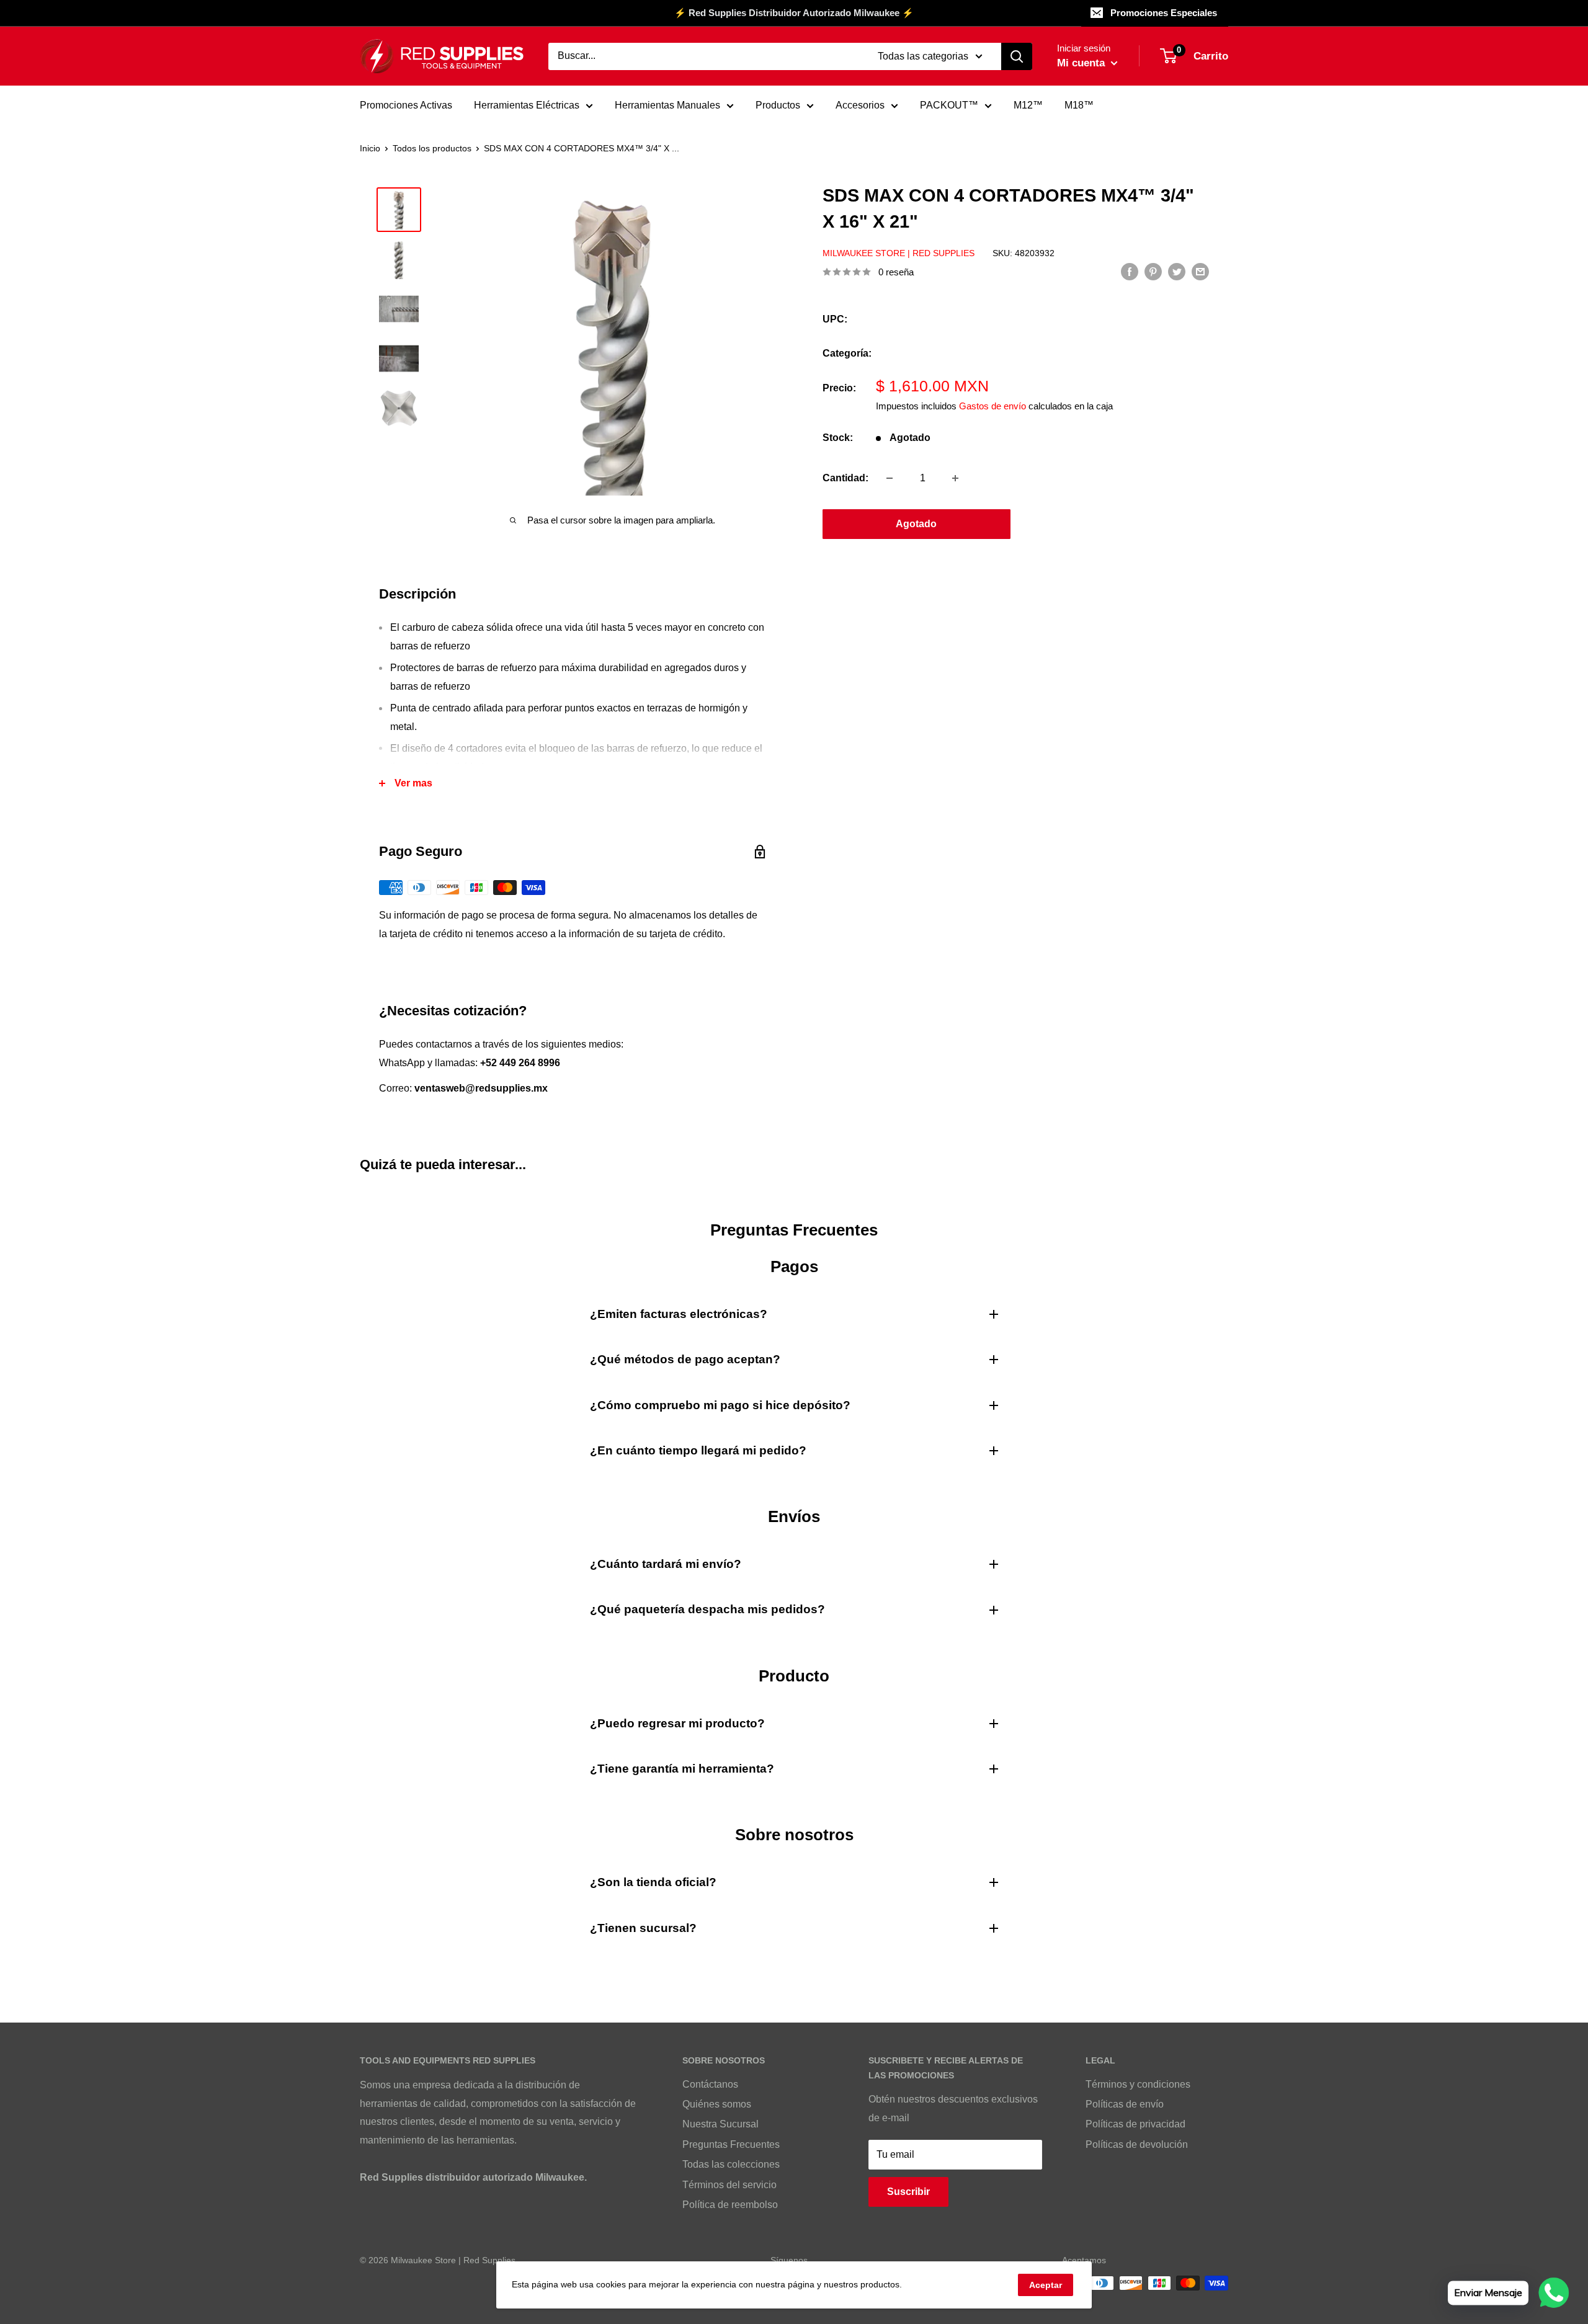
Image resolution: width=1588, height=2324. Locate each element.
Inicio (370, 148)
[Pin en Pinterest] (1153, 271)
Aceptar (1046, 2285)
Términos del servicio (729, 2185)
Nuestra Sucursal (720, 2124)
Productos (778, 105)
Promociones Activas (406, 105)
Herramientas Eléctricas (527, 105)
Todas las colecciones (731, 2164)
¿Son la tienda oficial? (653, 1882)
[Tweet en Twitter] (1177, 271)
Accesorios (860, 105)
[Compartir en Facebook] (1130, 271)
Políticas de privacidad (1135, 2124)
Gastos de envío (993, 406)
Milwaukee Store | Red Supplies (899, 253)
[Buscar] (1017, 56)
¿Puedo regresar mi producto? (677, 1723)
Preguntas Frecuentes (731, 2144)
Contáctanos (710, 2084)
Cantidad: (845, 478)
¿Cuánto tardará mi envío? (666, 1564)
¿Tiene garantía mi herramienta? (682, 1769)
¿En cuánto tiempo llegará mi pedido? (698, 1450)
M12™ (1028, 105)
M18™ (1079, 105)
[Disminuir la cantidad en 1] (890, 478)
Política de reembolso (730, 2205)
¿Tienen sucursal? (643, 1928)
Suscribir (908, 2192)
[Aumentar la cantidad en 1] (955, 478)
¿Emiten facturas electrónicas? (679, 1314)
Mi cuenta (1082, 63)
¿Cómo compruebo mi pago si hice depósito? (720, 1405)
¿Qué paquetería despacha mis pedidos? (707, 1609)
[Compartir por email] (1200, 271)
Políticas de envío (1125, 2104)
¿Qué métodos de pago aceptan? (685, 1359)
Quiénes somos (717, 2104)
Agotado (916, 524)
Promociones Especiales (1164, 13)
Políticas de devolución (1137, 2144)
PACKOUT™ (949, 105)
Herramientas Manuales (667, 105)
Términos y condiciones (1138, 2084)
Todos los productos (432, 148)
